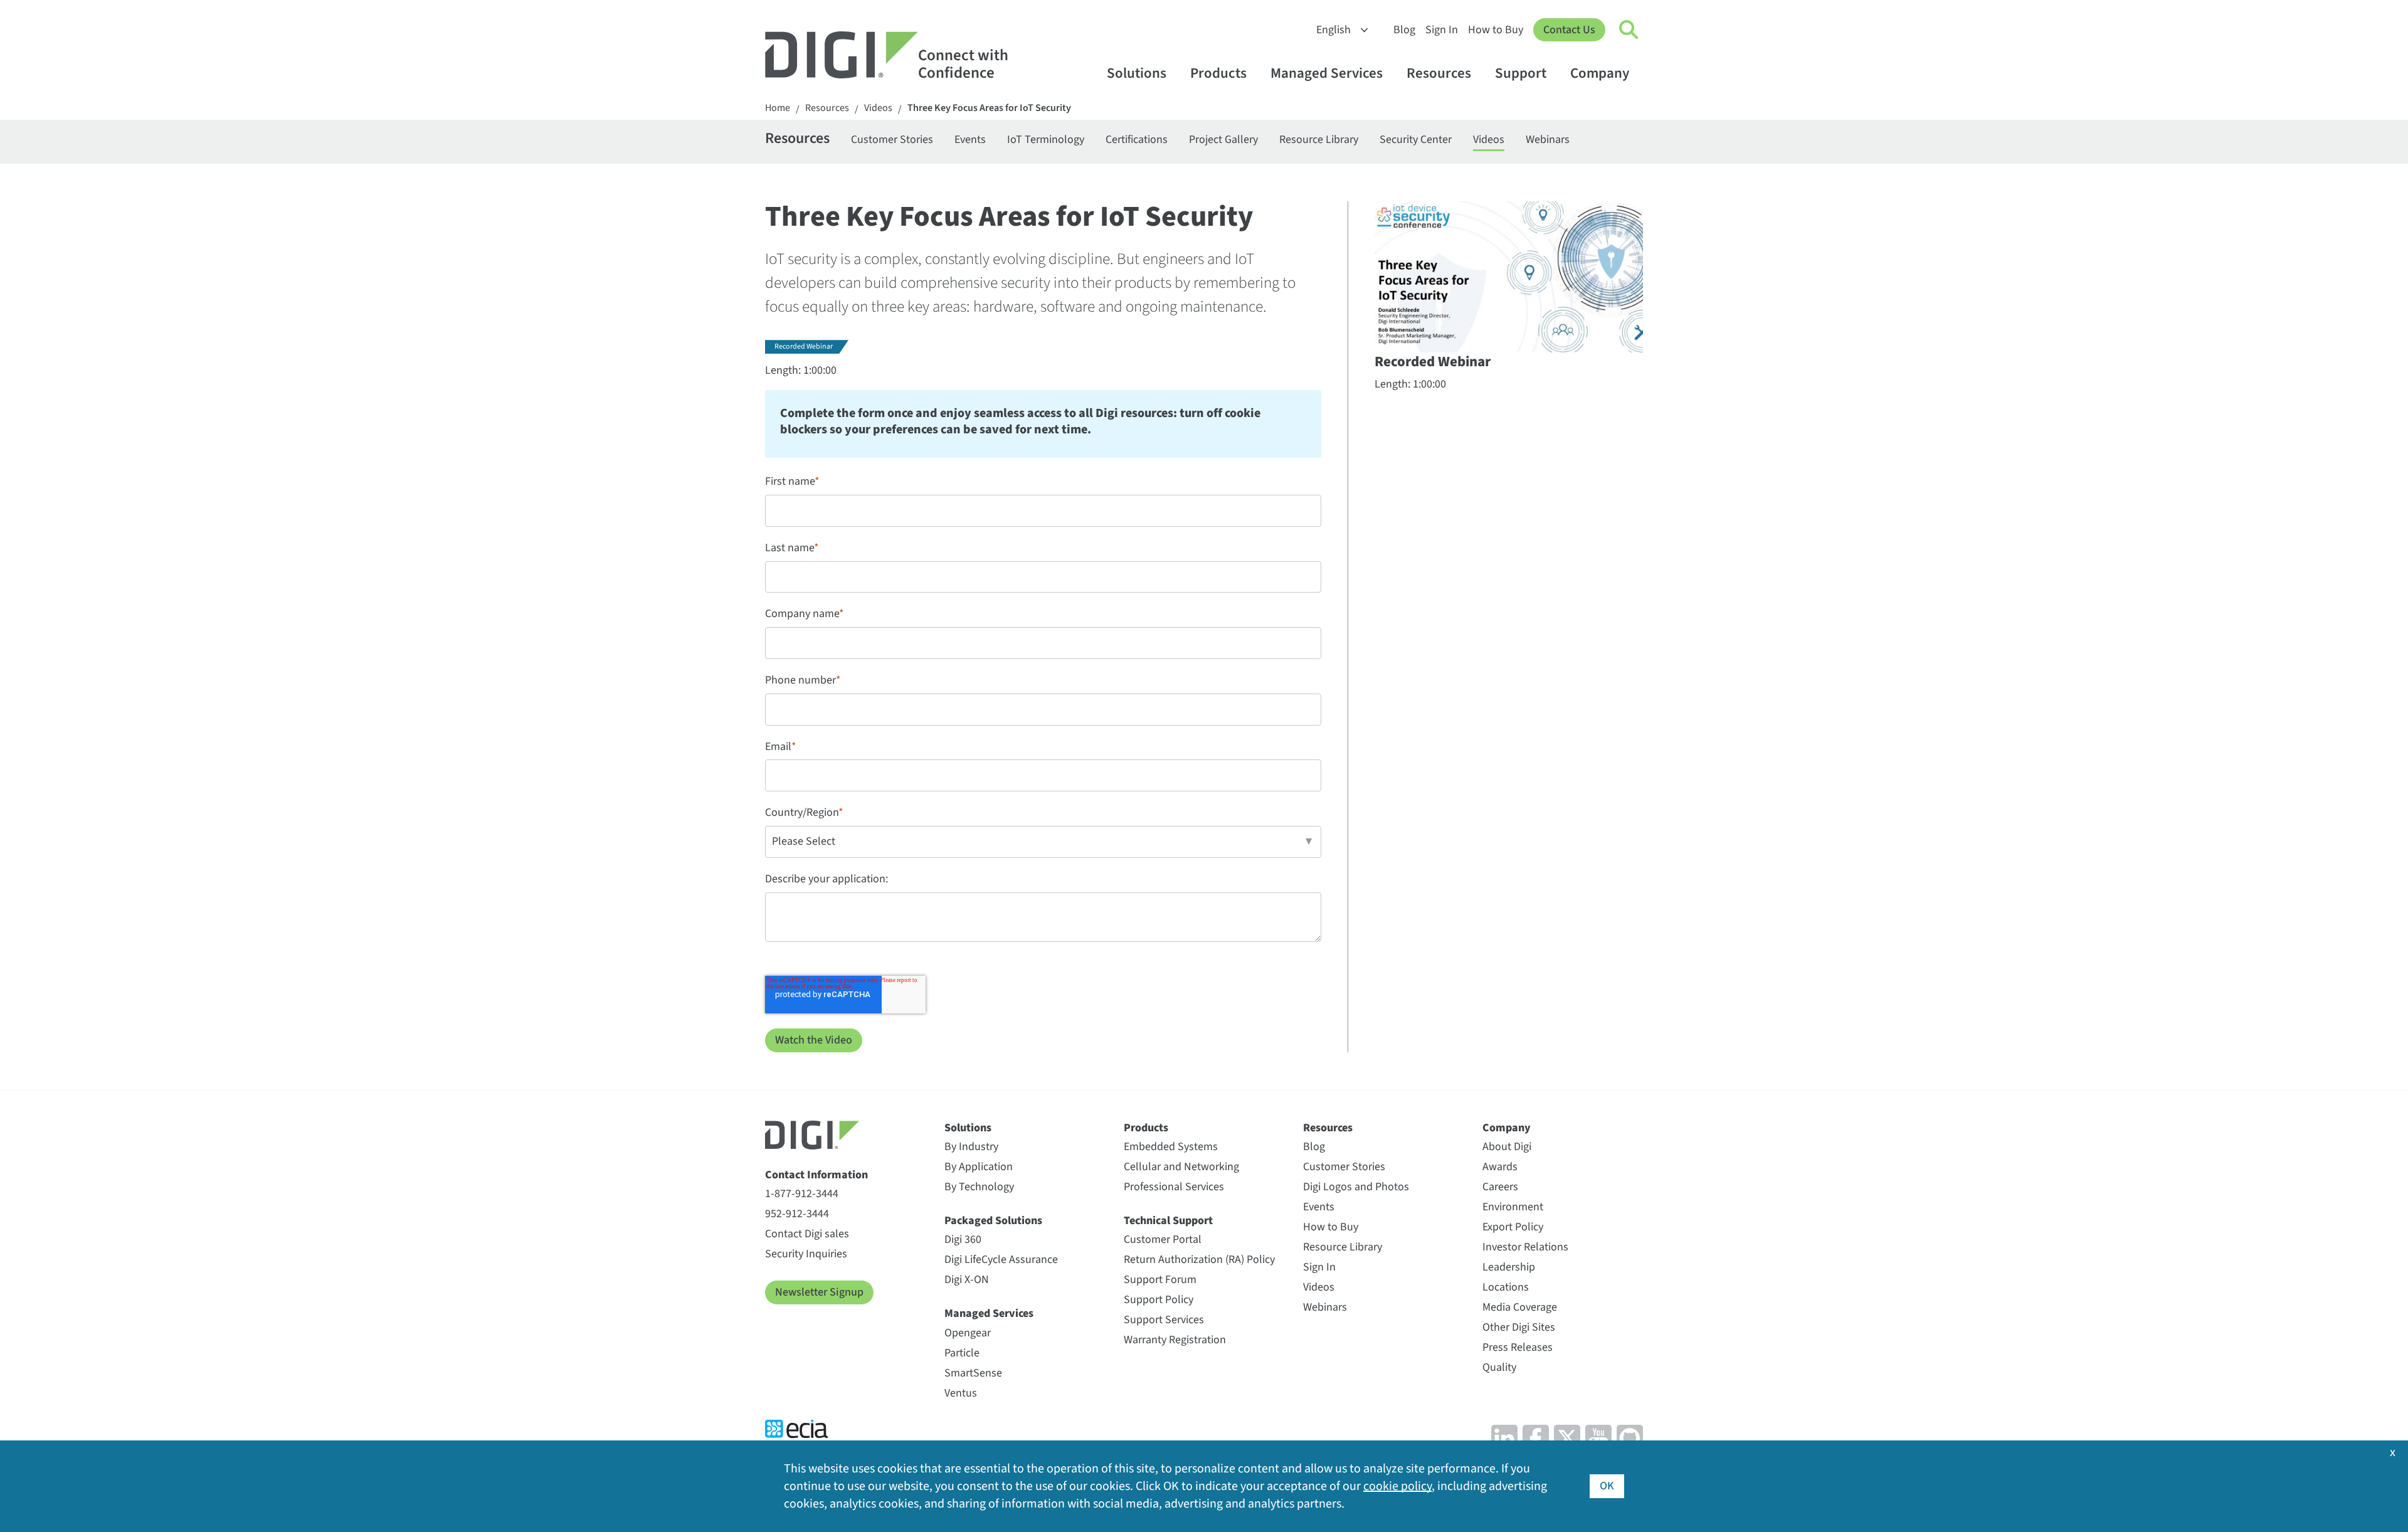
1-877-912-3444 (802, 1194)
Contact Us (1569, 30)
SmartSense (973, 1373)
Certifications (1137, 140)
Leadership (1509, 1267)
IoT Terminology (1046, 140)
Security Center (1416, 140)
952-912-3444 (797, 1214)
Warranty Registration (1175, 1340)
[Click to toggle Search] (1629, 30)
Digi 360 (963, 1239)
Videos (878, 108)
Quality (1499, 1367)
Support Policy (1159, 1300)
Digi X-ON (967, 1280)
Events (970, 140)
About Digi (1507, 1147)
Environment (1513, 1207)
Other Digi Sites (1519, 1327)
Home (778, 108)
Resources (1439, 73)
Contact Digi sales (807, 1234)
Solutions (1137, 73)
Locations (1506, 1287)
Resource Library (1319, 140)
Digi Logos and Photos (1356, 1187)
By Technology (979, 1187)
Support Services (1164, 1320)
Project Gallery (1223, 140)
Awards (1500, 1167)
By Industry (971, 1147)
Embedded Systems (1171, 1147)
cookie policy (1397, 1486)
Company (1600, 73)
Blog (1404, 30)
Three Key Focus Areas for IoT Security (989, 108)
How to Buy (1496, 30)
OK (1607, 1486)
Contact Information (816, 1175)
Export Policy (1513, 1227)
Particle (962, 1353)
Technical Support (1168, 1221)
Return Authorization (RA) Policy (1199, 1260)
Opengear (968, 1333)
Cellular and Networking (1181, 1167)
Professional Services (1174, 1187)
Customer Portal (1163, 1239)
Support (1521, 73)
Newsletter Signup (819, 1292)
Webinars (1548, 140)
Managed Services (1327, 73)
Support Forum (1160, 1280)
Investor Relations (1525, 1247)
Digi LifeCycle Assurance (1001, 1260)
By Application (979, 1167)
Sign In (1442, 30)
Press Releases (1518, 1347)
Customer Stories (892, 140)
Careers (1500, 1187)
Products (1218, 73)
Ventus (961, 1393)
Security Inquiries (806, 1254)
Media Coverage (1520, 1307)
